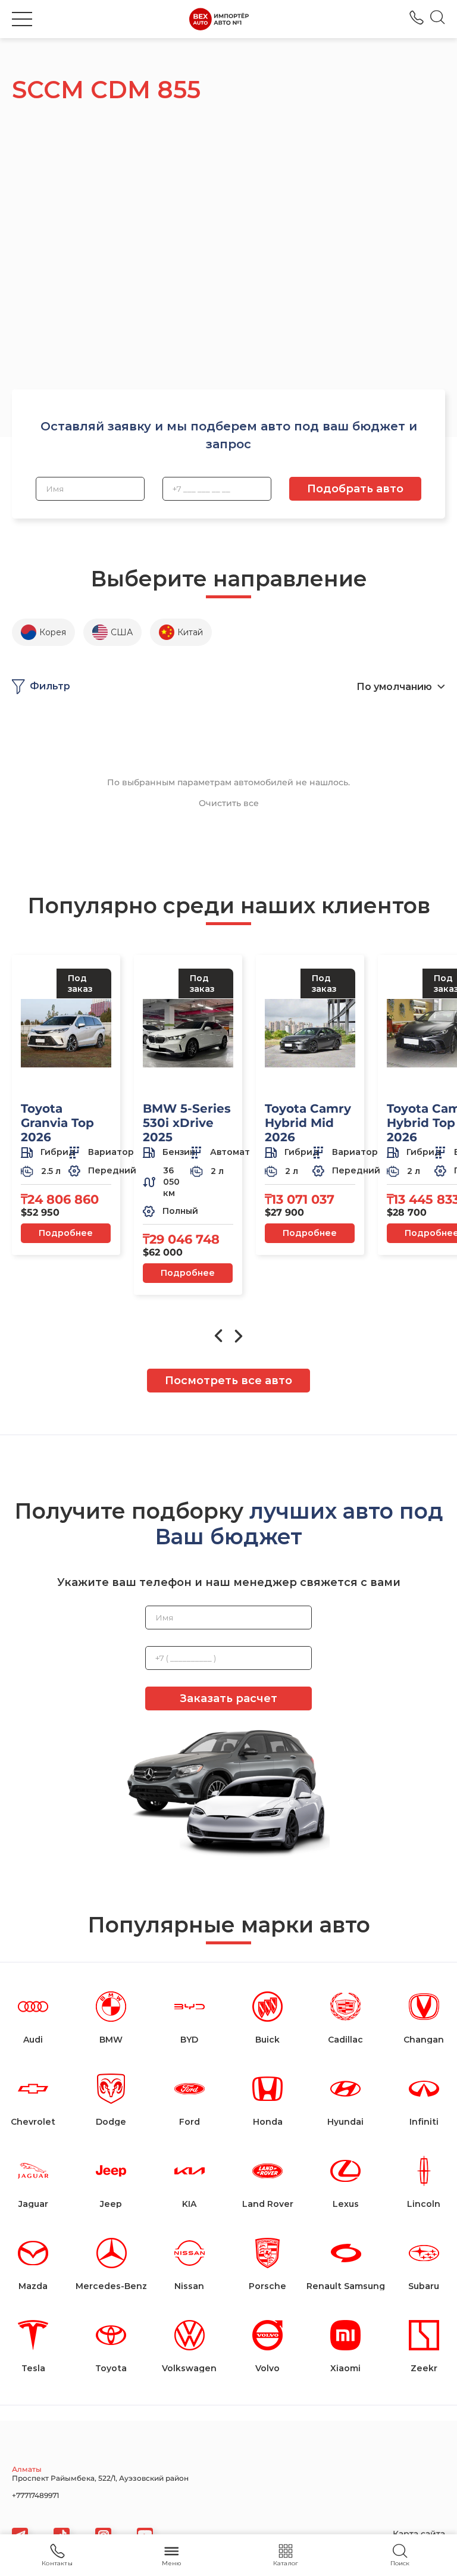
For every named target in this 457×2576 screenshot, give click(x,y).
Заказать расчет (228, 1698)
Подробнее (66, 1233)
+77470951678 (417, 18)
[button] (22, 19)
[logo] (219, 19)
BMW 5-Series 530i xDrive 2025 (187, 1123)
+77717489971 (35, 2495)
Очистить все (229, 803)
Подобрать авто (355, 489)
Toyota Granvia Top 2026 (57, 1123)
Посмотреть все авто (228, 1381)
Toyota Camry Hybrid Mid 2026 (308, 1123)
